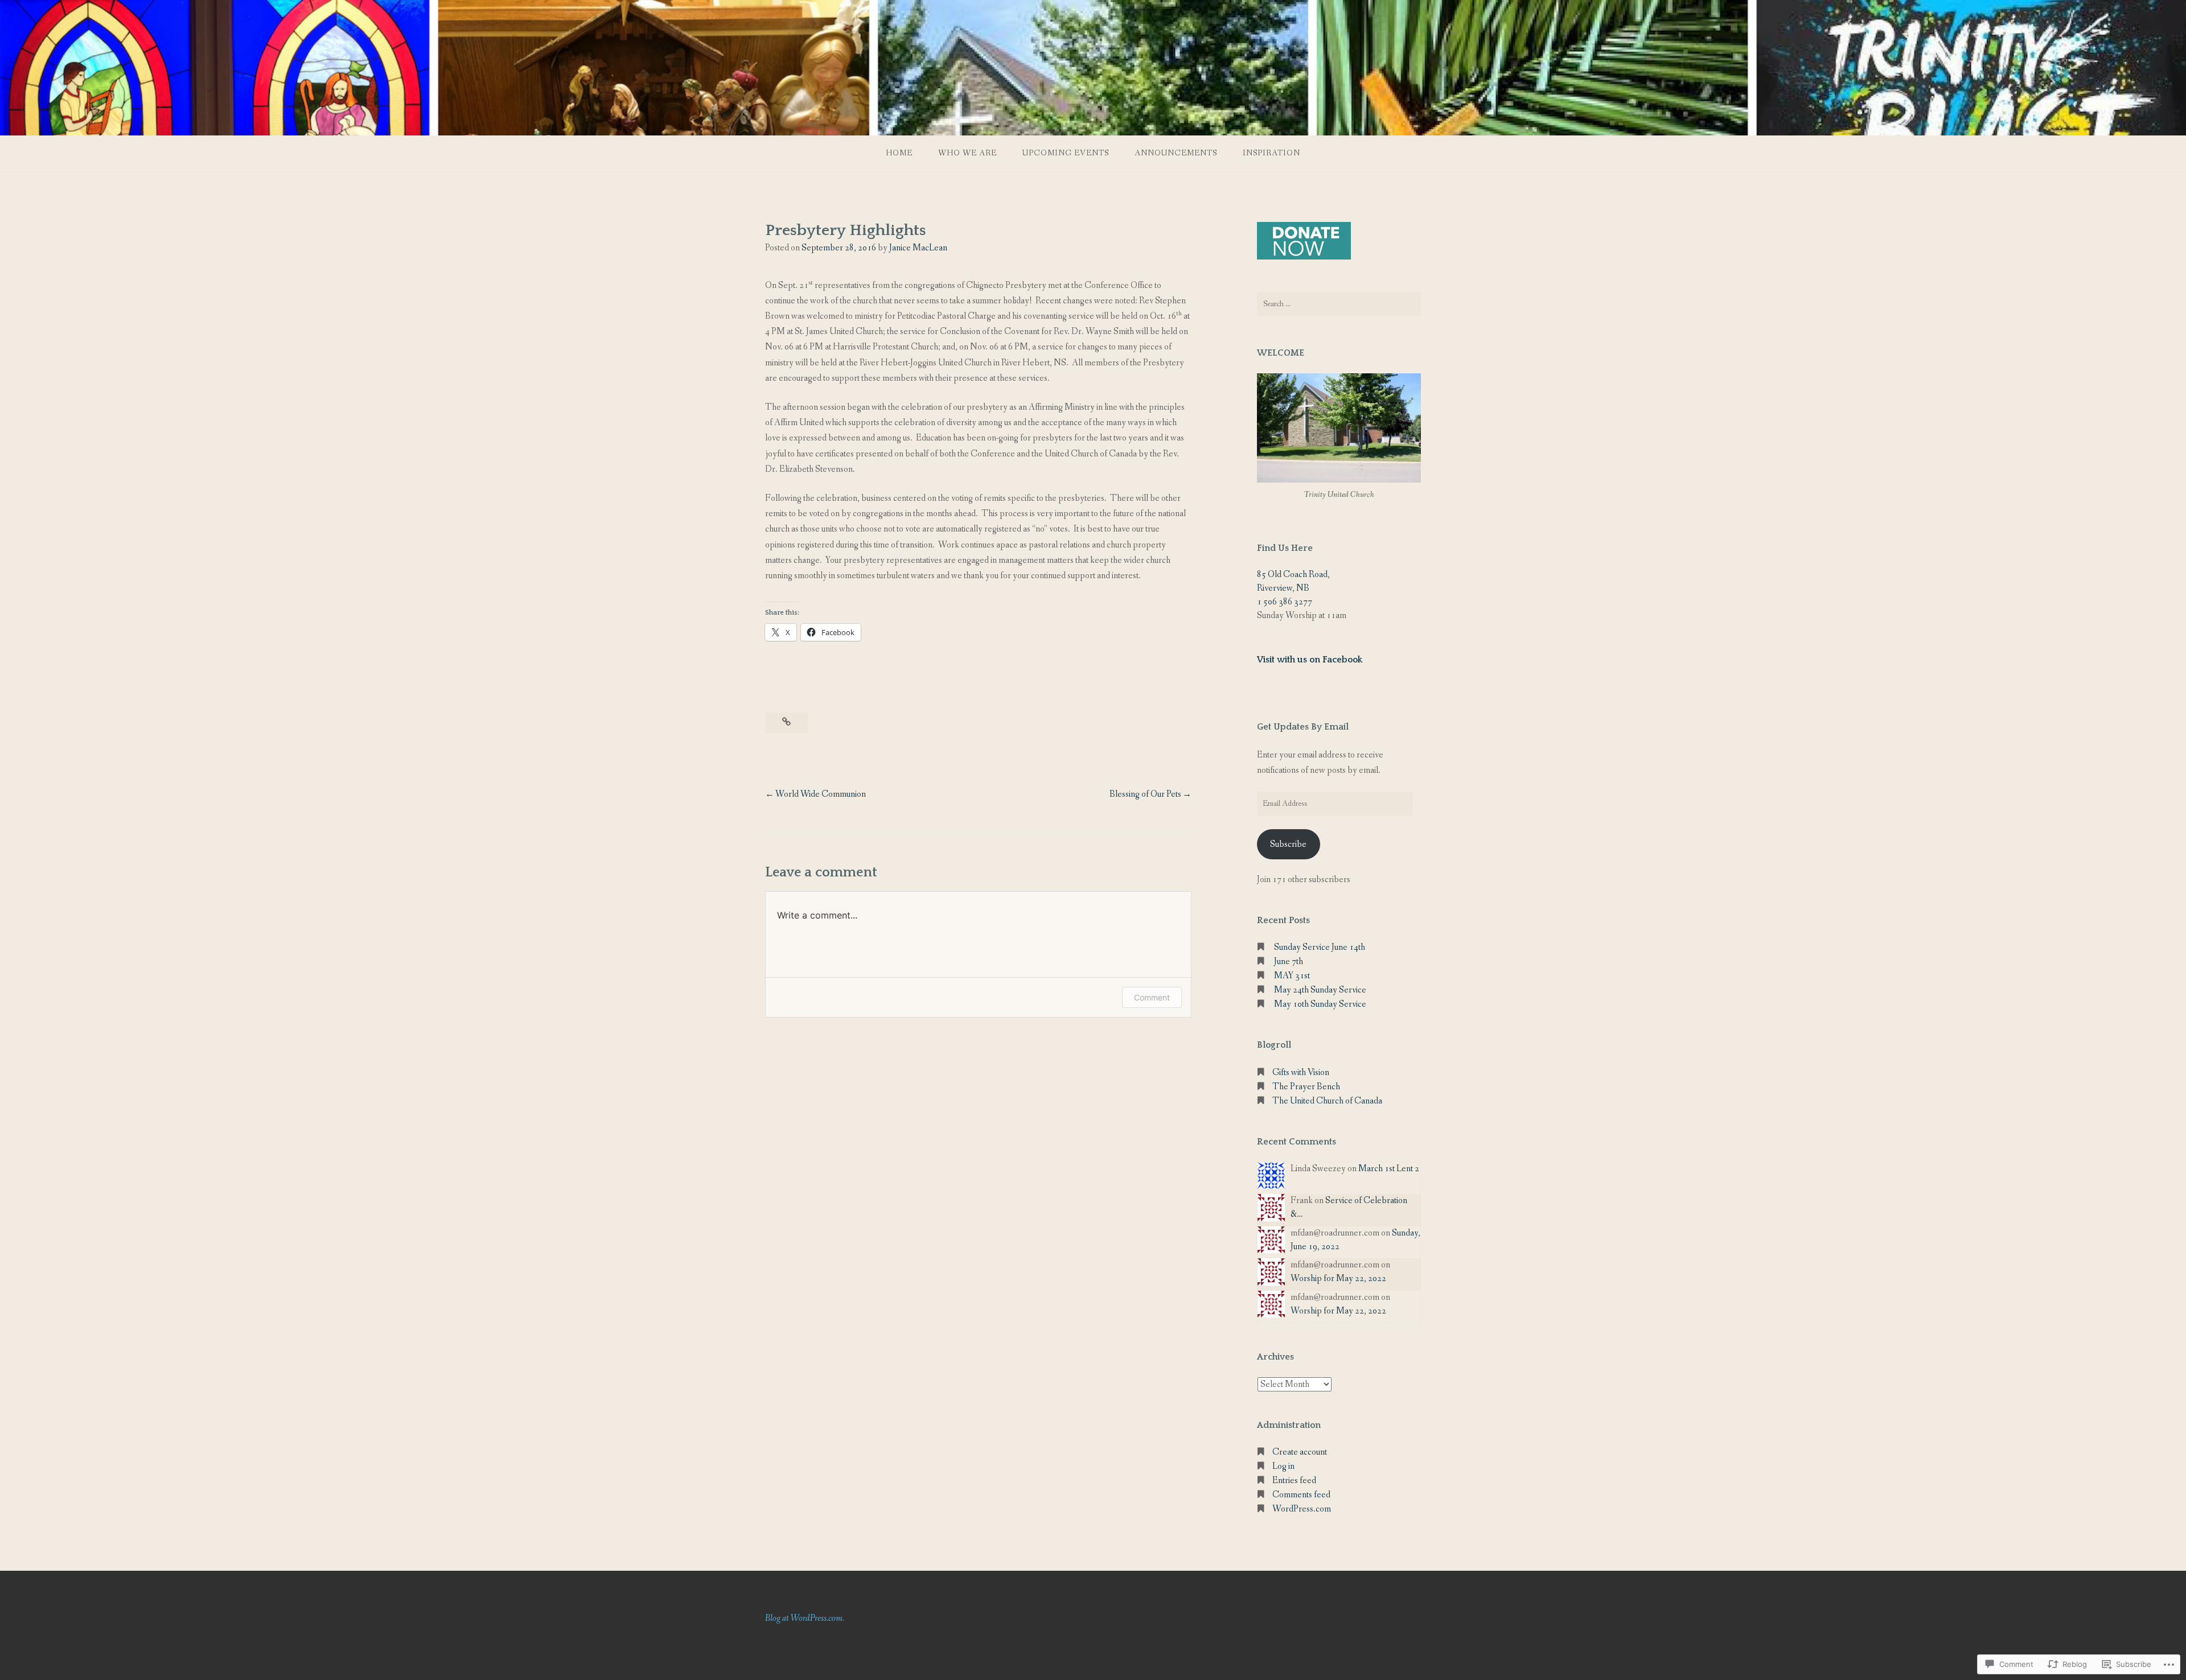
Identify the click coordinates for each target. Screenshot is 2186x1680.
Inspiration (1271, 153)
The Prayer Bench (1306, 1087)
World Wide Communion (821, 794)
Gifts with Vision (1301, 1072)
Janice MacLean (918, 248)
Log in (1283, 1466)
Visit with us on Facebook (1310, 660)
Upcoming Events (1066, 153)
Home (899, 153)
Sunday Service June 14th (1320, 947)
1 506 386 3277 (1285, 602)
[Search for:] (1339, 304)
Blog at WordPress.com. (805, 1618)
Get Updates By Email (1303, 727)
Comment (1152, 997)
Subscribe (1288, 844)
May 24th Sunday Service (1320, 990)
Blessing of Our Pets (1145, 794)
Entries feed (1294, 1481)
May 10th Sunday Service (1320, 1004)
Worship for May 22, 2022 (1338, 1278)
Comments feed (1301, 1495)
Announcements (1176, 153)
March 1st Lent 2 (1389, 1169)
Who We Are (967, 153)
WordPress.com (1302, 1509)
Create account (1300, 1452)
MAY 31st (1292, 976)
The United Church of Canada (1327, 1101)
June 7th (1289, 962)
